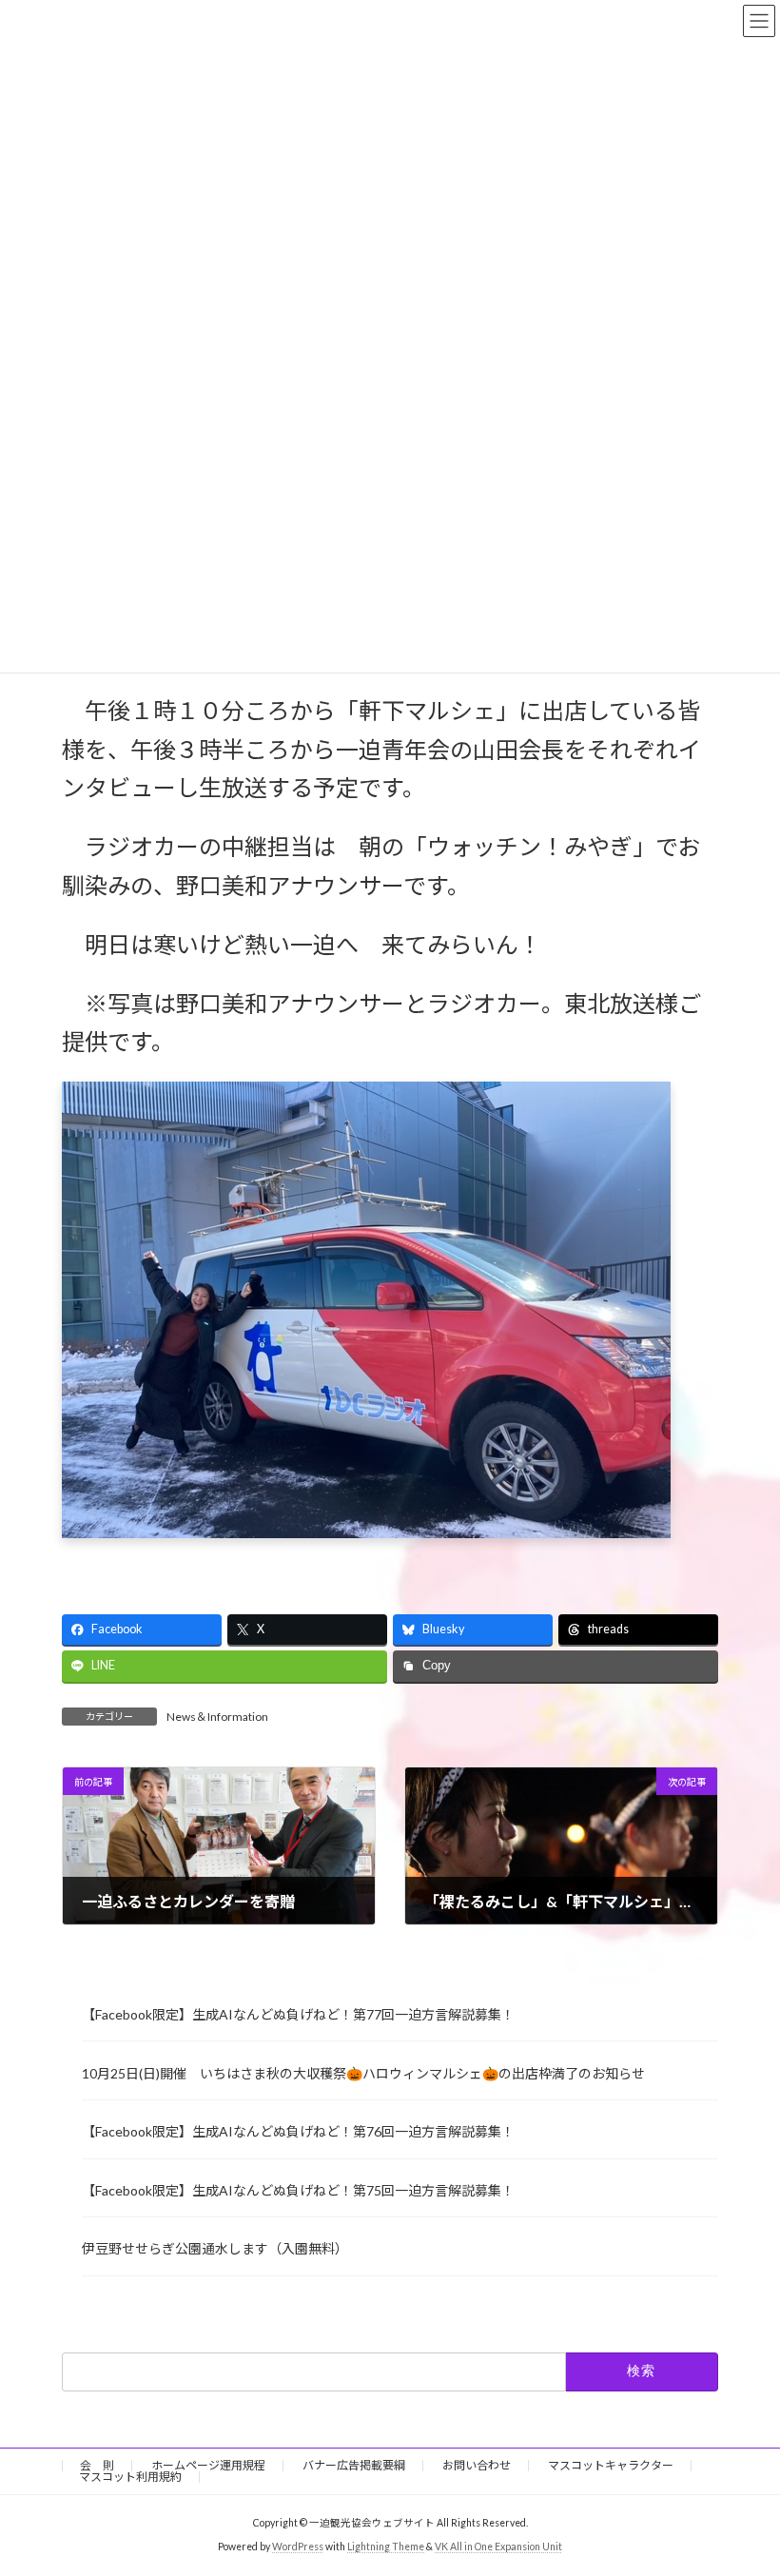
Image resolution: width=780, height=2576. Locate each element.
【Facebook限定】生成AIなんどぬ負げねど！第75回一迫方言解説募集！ (298, 2190)
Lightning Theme (386, 2547)
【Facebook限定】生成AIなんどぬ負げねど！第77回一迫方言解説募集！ (298, 2014)
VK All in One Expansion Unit (498, 2547)
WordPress (298, 2547)
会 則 (97, 2465)
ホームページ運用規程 (208, 2465)
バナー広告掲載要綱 (354, 2465)
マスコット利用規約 (130, 2477)
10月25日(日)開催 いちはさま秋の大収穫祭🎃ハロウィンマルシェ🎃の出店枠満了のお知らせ (363, 2073)
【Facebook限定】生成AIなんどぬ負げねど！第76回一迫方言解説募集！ (298, 2131)
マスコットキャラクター (611, 2465)
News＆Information (217, 1717)
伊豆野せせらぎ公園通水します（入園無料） (215, 2248)
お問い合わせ (477, 2465)
